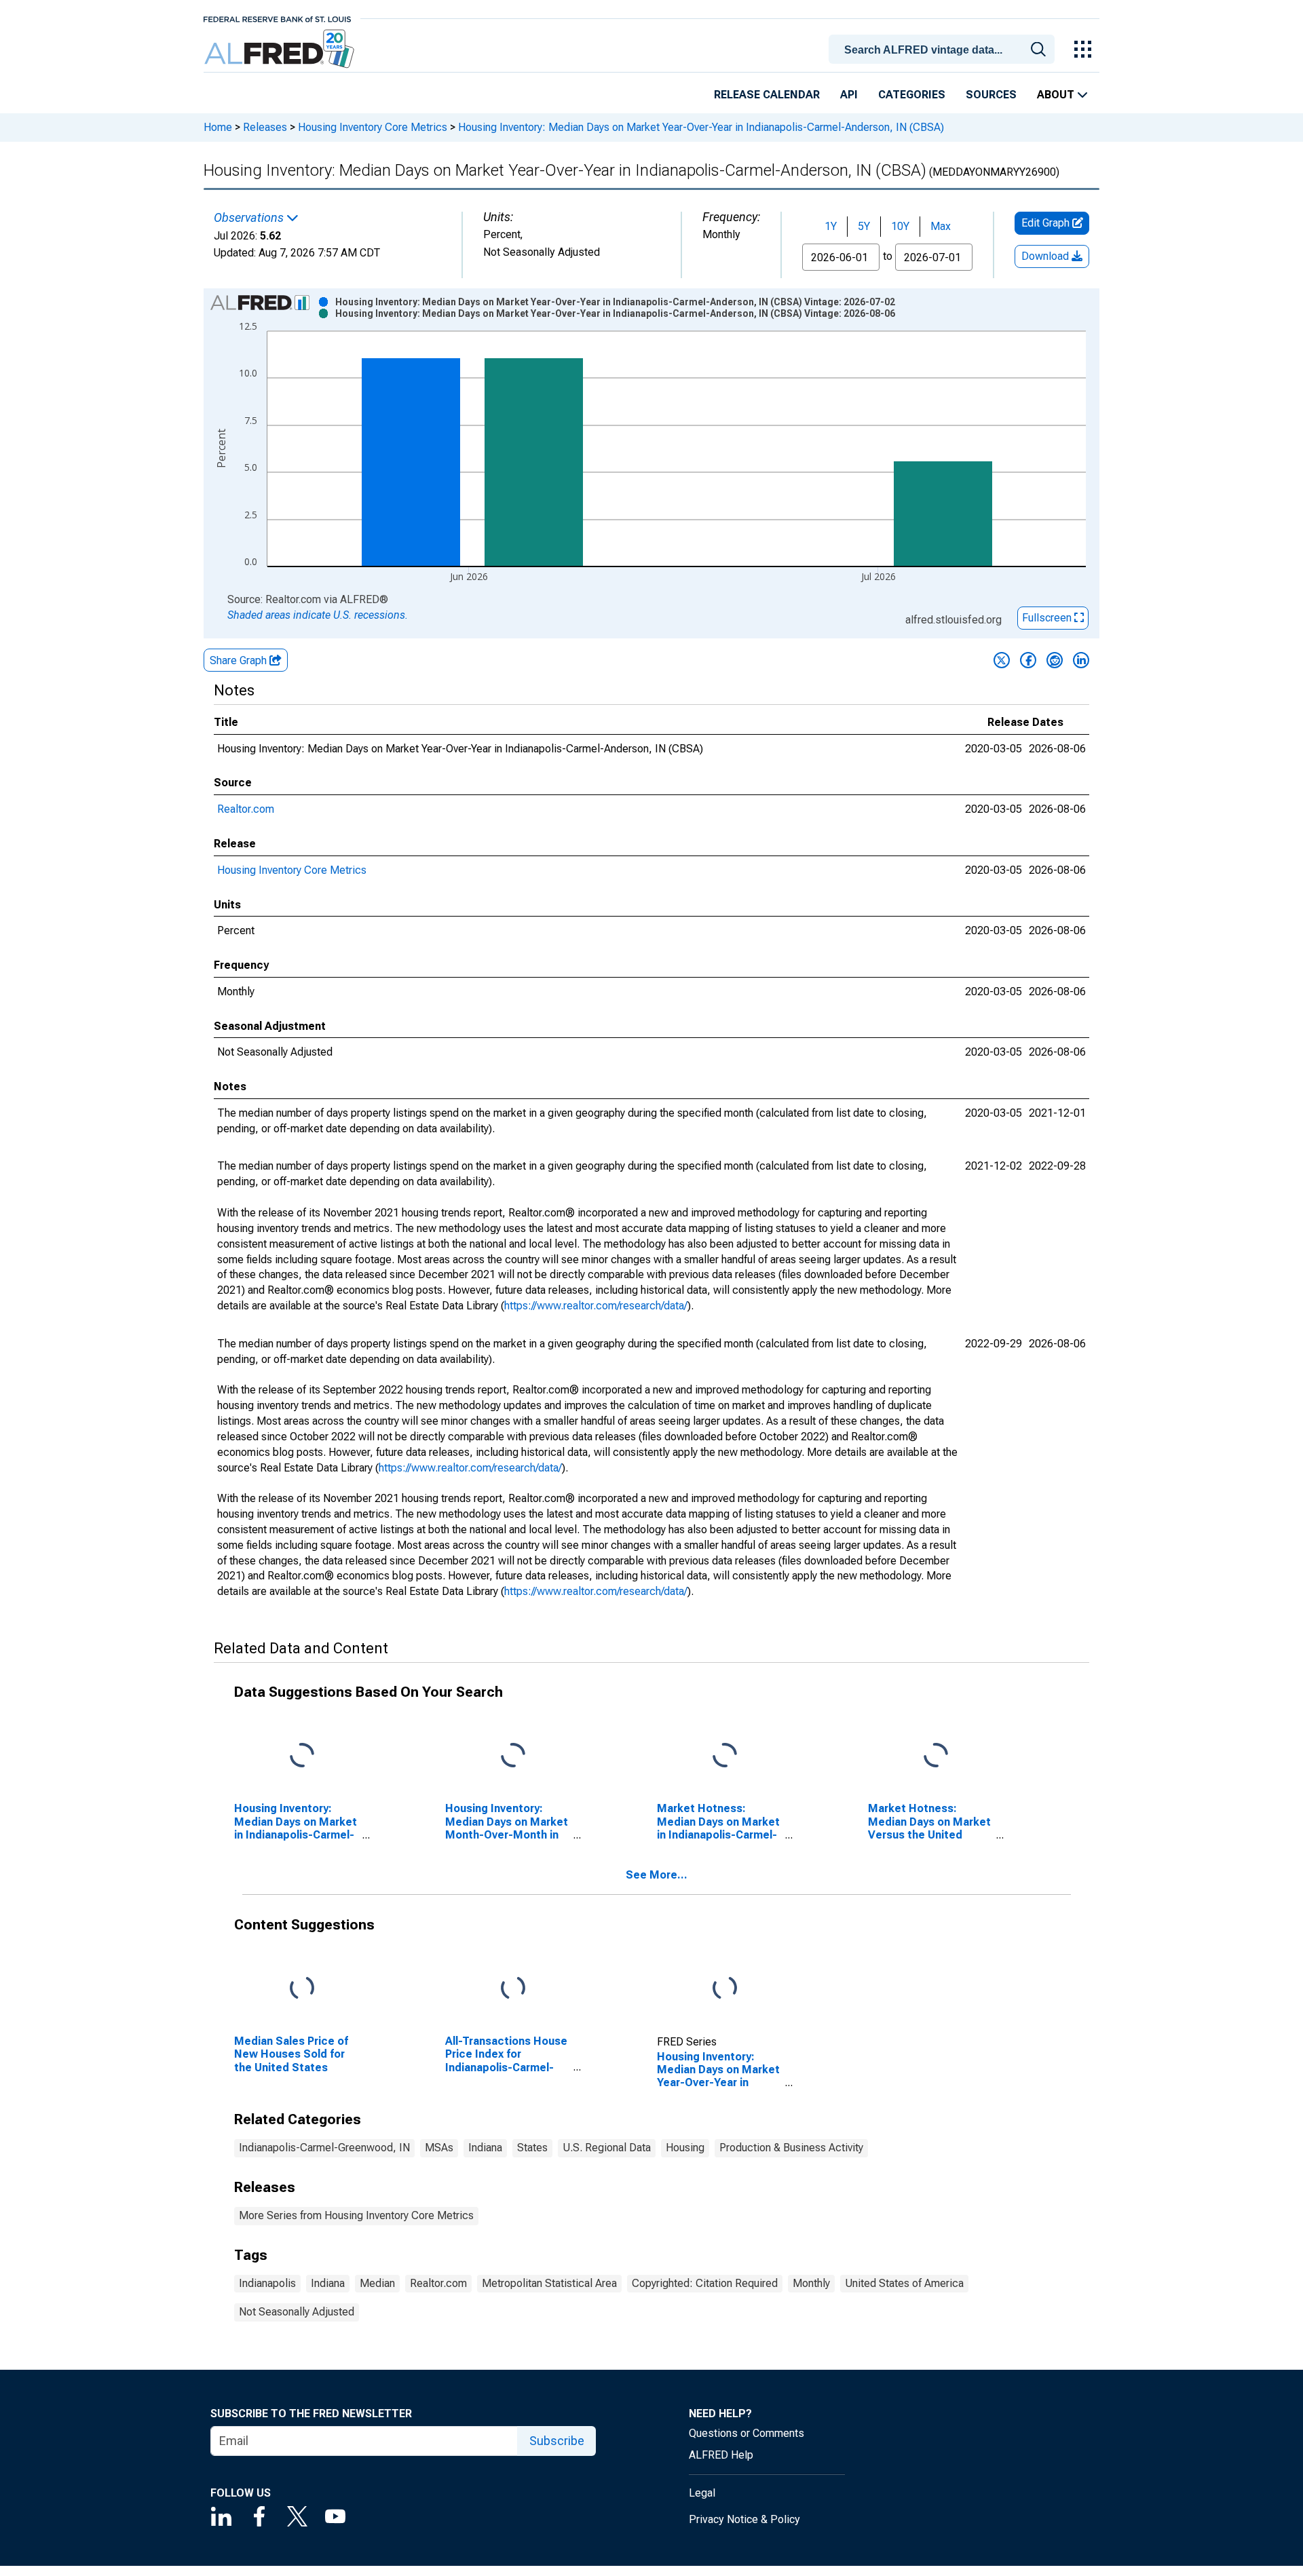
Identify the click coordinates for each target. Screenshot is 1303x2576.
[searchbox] (944, 50)
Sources (991, 95)
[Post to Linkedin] (1081, 660)
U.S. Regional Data (607, 2148)
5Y (864, 226)
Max (941, 226)
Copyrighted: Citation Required (705, 2283)
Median (377, 2283)
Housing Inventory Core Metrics (373, 127)
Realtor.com (246, 809)
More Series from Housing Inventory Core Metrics (356, 2215)
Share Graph (240, 660)
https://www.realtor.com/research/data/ (596, 1306)
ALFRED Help (721, 2455)
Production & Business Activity (791, 2148)
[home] (281, 49)
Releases (265, 127)
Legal (702, 2493)
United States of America (904, 2283)
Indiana (485, 2148)
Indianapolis (267, 2283)
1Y (831, 226)
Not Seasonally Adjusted (297, 2312)
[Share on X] (1002, 660)
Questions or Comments (747, 2433)
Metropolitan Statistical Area (549, 2283)
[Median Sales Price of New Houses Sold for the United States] (302, 1989)
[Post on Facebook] (1028, 660)
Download (1046, 256)
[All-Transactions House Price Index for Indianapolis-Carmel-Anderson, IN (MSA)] (513, 1989)
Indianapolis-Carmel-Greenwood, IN (324, 2148)
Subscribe (557, 2441)
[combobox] (944, 48)
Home (218, 127)
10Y (900, 226)
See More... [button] (657, 1875)
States (532, 2148)
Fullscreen (1048, 618)
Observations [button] (250, 218)
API (849, 95)
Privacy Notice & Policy (744, 2519)
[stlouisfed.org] (277, 18)
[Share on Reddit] (1055, 660)
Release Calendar (767, 95)
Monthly (811, 2283)
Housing (685, 2148)
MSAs (439, 2148)
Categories (912, 95)
